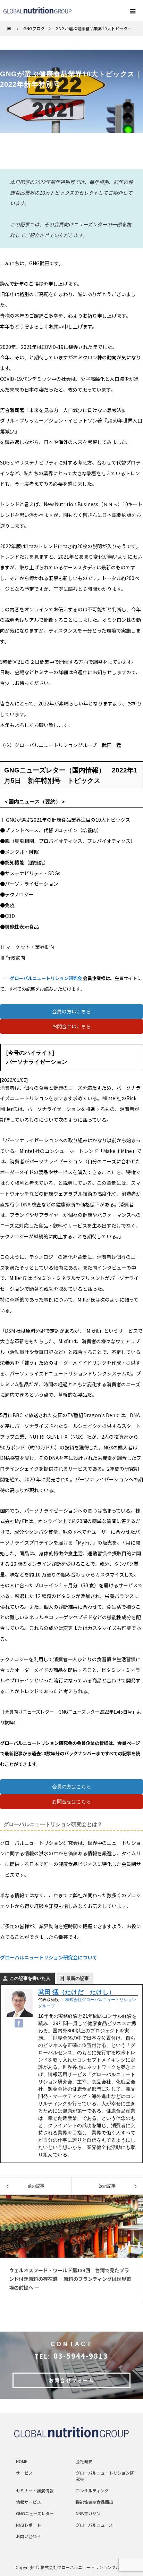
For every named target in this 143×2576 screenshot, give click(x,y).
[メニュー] (133, 10)
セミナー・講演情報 (35, 2490)
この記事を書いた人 (30, 1978)
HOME (22, 2461)
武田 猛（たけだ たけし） (77, 1992)
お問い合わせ (28, 2536)
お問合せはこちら (71, 1026)
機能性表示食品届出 (94, 2502)
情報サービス (28, 2502)
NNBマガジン (88, 2513)
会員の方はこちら (71, 1011)
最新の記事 (78, 1978)
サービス (24, 2473)
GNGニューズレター (35, 2513)
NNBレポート (28, 2525)
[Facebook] (19, 2024)
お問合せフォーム (71, 2380)
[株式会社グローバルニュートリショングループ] (71, 2432)
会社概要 (84, 2461)
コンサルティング (92, 2490)
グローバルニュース (94, 2525)
